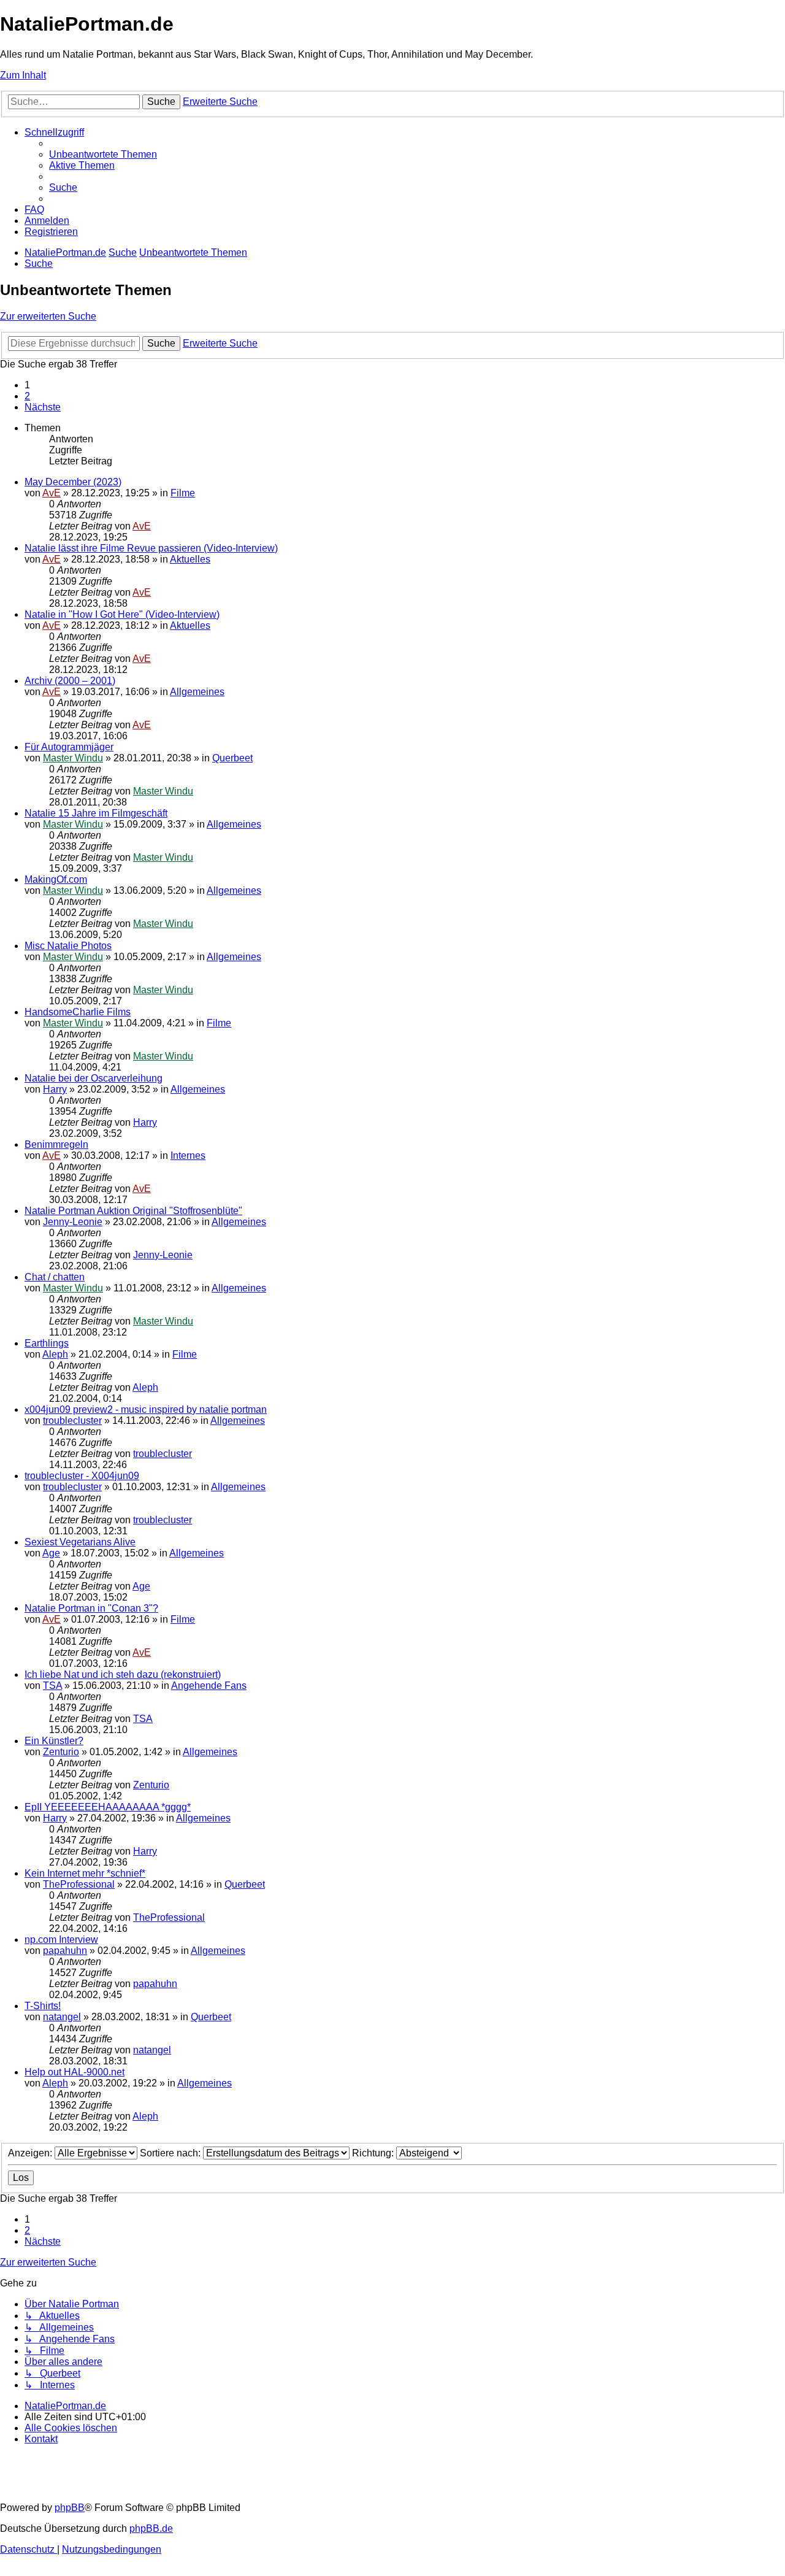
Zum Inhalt (23, 75)
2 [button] (27, 396)
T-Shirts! (43, 2006)
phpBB (70, 2508)
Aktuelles (190, 559)
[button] (43, 407)
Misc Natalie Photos (68, 946)
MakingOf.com (56, 879)
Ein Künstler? (54, 1741)
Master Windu (73, 758)
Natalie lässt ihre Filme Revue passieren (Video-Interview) (151, 548)
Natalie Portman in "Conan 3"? (91, 1608)
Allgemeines (197, 692)
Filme (183, 493)
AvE (52, 493)
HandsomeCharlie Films (78, 1012)
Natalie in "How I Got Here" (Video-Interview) (122, 614)
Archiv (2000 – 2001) (70, 681)
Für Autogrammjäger (69, 747)
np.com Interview (61, 1940)
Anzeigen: (31, 2153)
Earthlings (47, 1343)
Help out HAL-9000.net (75, 2072)
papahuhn (65, 1951)
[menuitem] (103, 154)
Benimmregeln (56, 1144)
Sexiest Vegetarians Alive (80, 1542)
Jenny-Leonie (73, 1222)
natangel (62, 2017)
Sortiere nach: (171, 2153)
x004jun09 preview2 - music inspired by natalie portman (146, 1409)
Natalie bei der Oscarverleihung (94, 1078)
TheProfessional (79, 1884)
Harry (55, 1089)
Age (51, 1553)
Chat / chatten (55, 1277)
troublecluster (72, 1421)
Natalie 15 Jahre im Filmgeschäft (96, 813)
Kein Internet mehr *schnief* (85, 1873)
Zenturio (61, 1752)
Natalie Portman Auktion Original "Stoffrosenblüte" (133, 1211)
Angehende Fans (209, 1686)
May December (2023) (73, 482)
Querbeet (232, 758)
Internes (188, 1155)
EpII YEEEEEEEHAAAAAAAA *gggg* (108, 1807)
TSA (52, 1686)
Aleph (55, 1354)
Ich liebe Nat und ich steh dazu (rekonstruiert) (123, 1674)
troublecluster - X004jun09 (82, 1476)
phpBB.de (151, 2528)
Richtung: (374, 2153)
